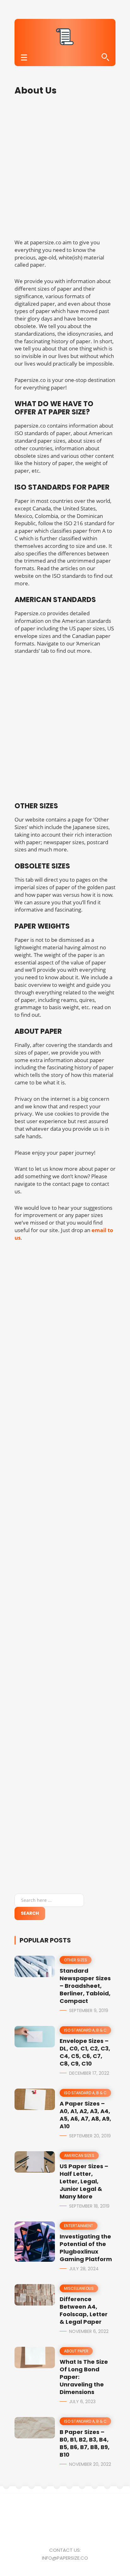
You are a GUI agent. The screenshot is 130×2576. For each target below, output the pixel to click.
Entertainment (79, 2226)
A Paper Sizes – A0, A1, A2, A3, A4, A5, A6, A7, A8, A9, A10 (85, 2115)
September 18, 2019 (89, 2206)
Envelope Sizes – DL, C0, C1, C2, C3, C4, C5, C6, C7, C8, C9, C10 (85, 2052)
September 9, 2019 (89, 2010)
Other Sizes (76, 1960)
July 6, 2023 (82, 2402)
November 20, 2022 (90, 2464)
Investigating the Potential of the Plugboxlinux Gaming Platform (86, 2248)
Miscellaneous (79, 2288)
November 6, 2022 (89, 2331)
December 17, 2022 (89, 2073)
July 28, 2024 (84, 2269)
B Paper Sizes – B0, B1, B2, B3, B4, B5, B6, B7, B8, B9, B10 (85, 2443)
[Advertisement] (65, 171)
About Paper (76, 2351)
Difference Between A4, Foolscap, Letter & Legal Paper (84, 2310)
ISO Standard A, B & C (85, 2030)
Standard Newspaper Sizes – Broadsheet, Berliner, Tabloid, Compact (85, 1986)
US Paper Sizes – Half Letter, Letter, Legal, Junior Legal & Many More (84, 2181)
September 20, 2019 (90, 2136)
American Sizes (79, 2155)
